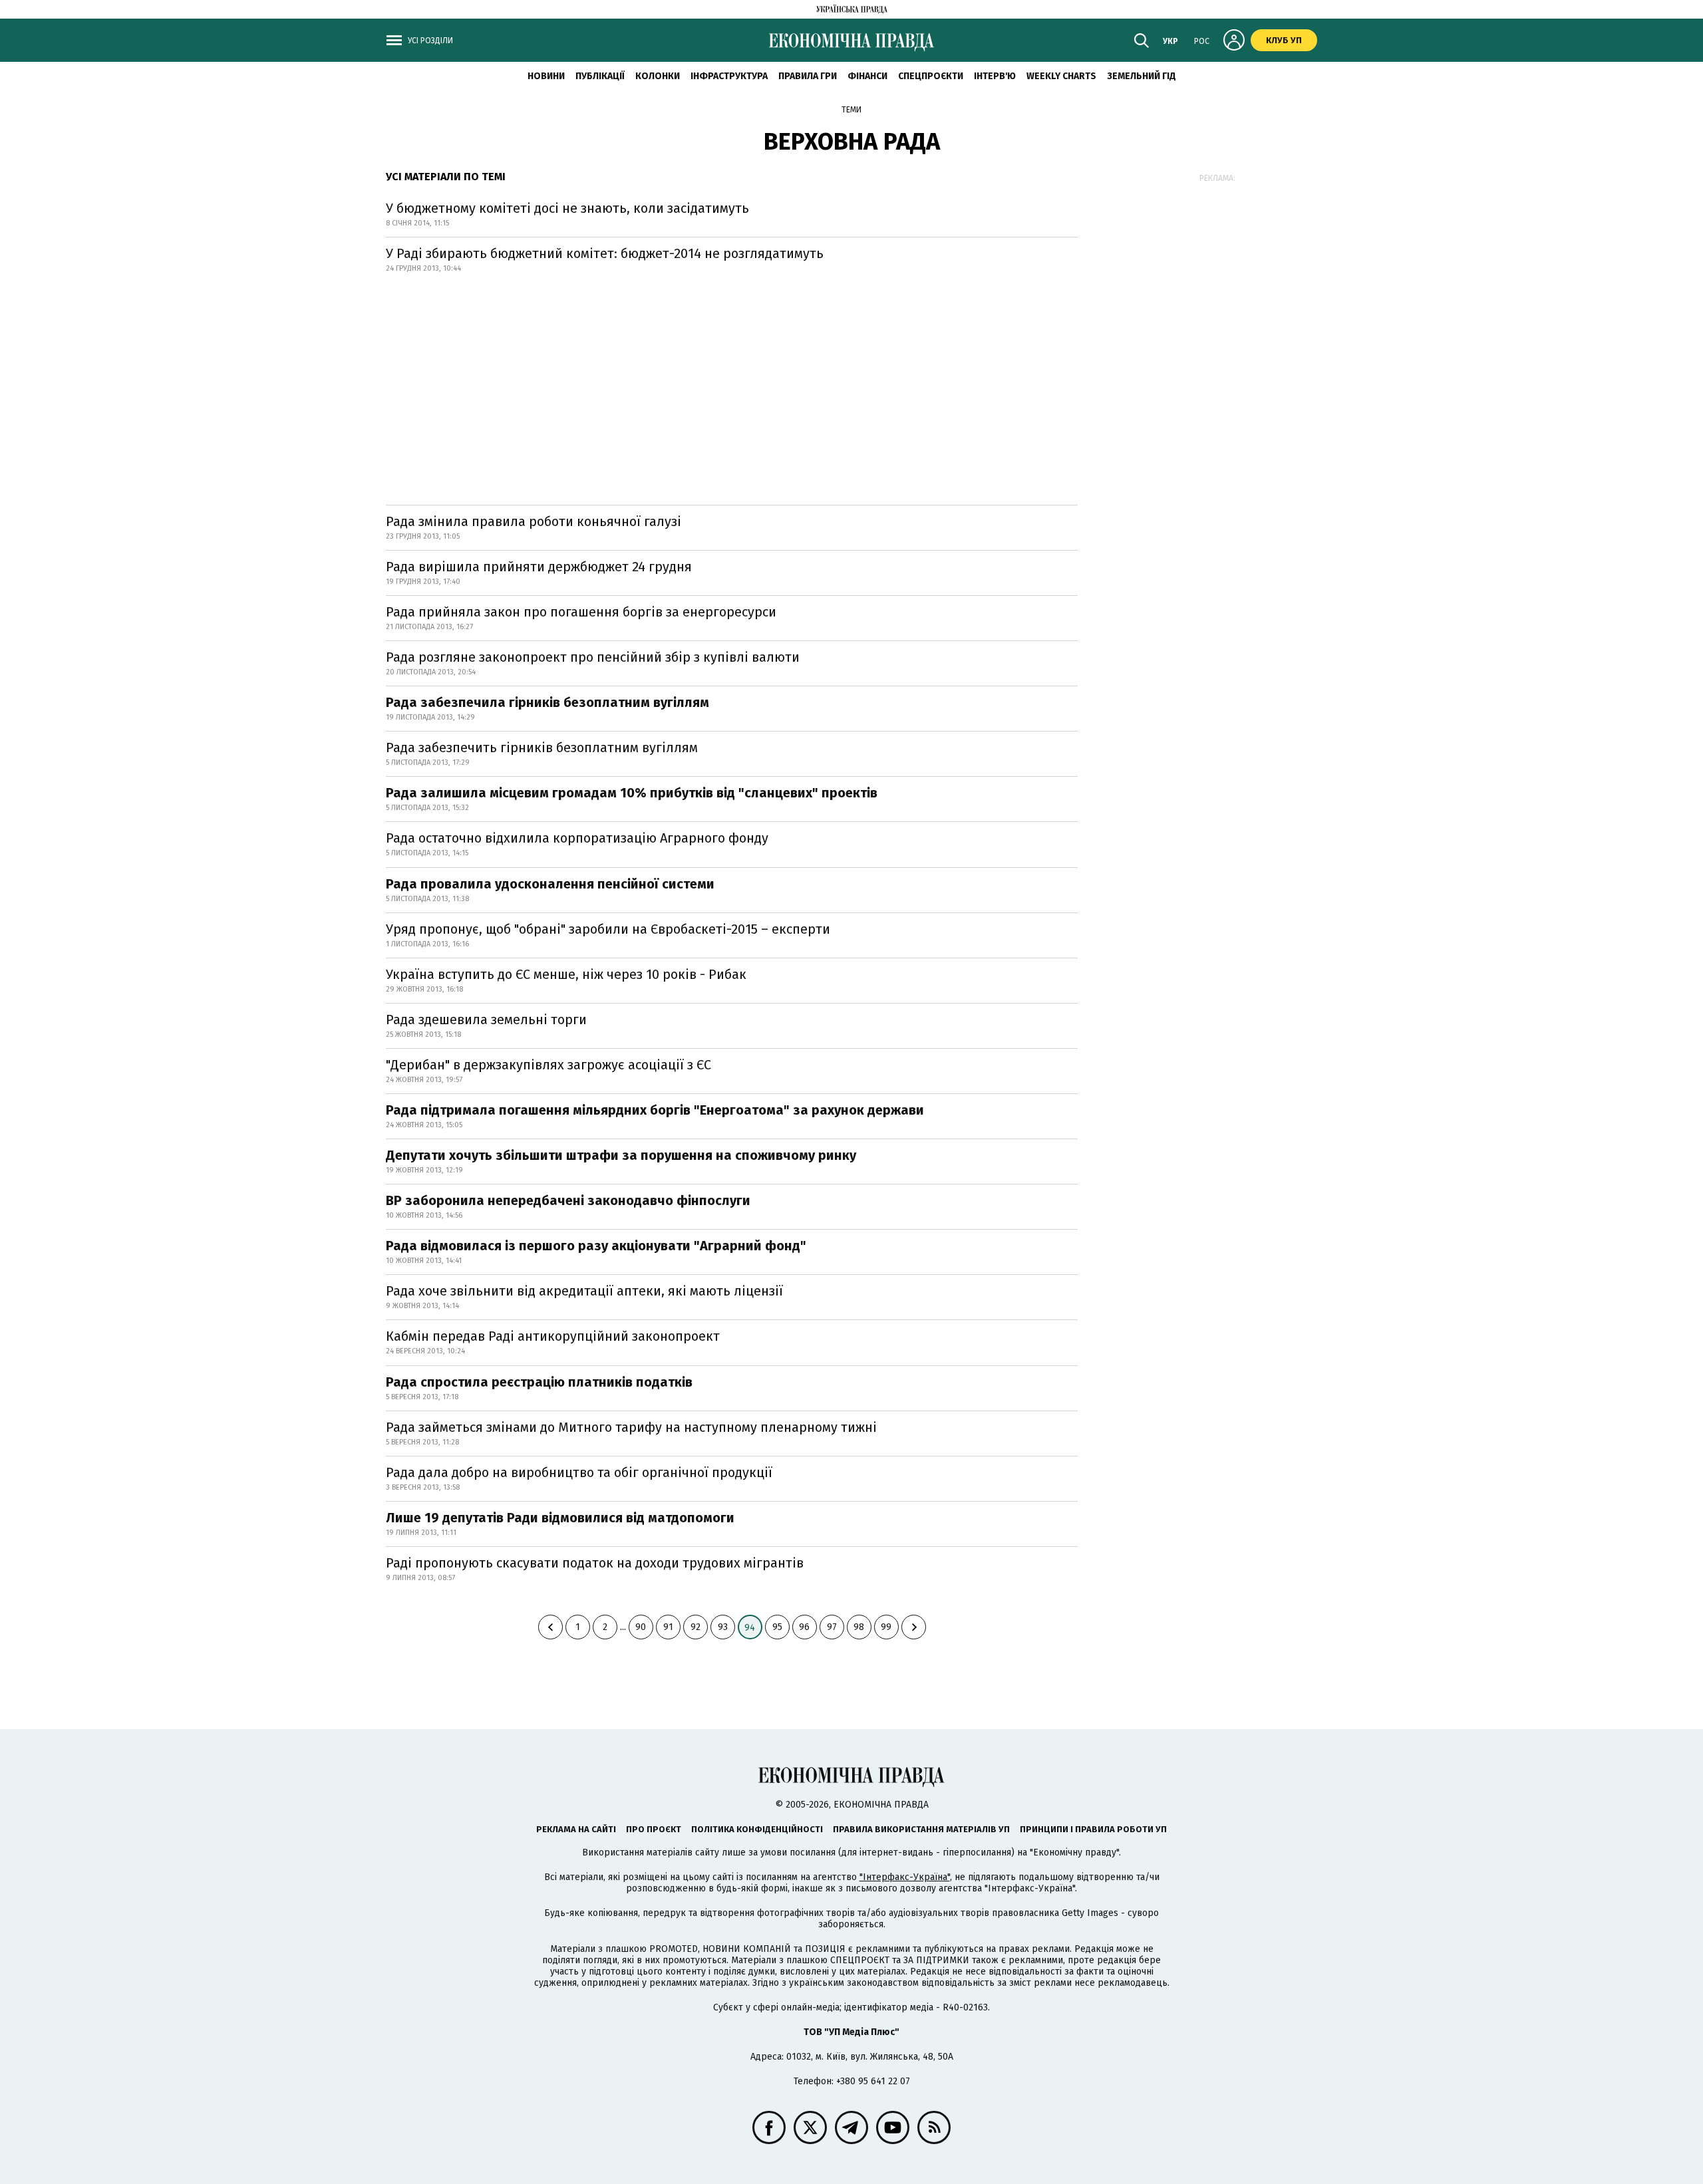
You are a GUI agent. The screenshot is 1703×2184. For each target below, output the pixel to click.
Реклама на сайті (576, 1829)
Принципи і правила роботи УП (1093, 1829)
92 (696, 1627)
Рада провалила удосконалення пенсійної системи (550, 884)
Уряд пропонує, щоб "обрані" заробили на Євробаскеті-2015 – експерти (608, 929)
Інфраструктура (729, 76)
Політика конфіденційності (757, 1829)
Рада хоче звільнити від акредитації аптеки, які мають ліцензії (584, 1291)
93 (723, 1627)
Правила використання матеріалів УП (921, 1829)
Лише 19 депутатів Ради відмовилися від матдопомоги (560, 1518)
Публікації (600, 76)
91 (668, 1627)
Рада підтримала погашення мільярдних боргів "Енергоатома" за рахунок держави (655, 1110)
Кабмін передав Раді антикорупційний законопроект (553, 1336)
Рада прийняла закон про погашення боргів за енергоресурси (581, 612)
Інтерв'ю (995, 76)
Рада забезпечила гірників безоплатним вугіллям (547, 702)
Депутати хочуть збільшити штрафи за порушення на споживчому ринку (621, 1155)
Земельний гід (1142, 76)
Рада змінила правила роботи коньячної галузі (534, 521)
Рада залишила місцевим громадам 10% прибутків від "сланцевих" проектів (632, 793)
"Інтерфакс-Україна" (905, 1877)
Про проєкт (654, 1829)
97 (832, 1627)
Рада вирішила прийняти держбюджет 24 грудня (539, 567)
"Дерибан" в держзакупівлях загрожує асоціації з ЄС (548, 1065)
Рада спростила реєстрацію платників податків (539, 1382)
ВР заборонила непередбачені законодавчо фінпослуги (568, 1200)
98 (859, 1627)
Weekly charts (1061, 76)
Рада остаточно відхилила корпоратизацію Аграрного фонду (577, 838)
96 (804, 1627)
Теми (851, 110)
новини (546, 76)
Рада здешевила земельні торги (486, 1020)
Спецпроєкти (931, 76)
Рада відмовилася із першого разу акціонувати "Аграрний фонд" (596, 1246)
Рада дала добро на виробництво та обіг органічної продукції (579, 1472)
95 (777, 1627)
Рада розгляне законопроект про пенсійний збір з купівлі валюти (593, 657)
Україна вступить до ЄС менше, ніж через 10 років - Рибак (566, 974)
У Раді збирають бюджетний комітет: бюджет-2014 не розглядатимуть (605, 253)
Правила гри (808, 76)
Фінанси (867, 76)
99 (886, 1627)
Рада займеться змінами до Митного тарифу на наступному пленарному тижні (631, 1427)
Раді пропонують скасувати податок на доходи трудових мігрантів (595, 1563)
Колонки (658, 76)
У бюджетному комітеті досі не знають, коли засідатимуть (567, 208)
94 (750, 1628)
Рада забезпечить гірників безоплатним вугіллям (542, 748)
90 (641, 1627)
